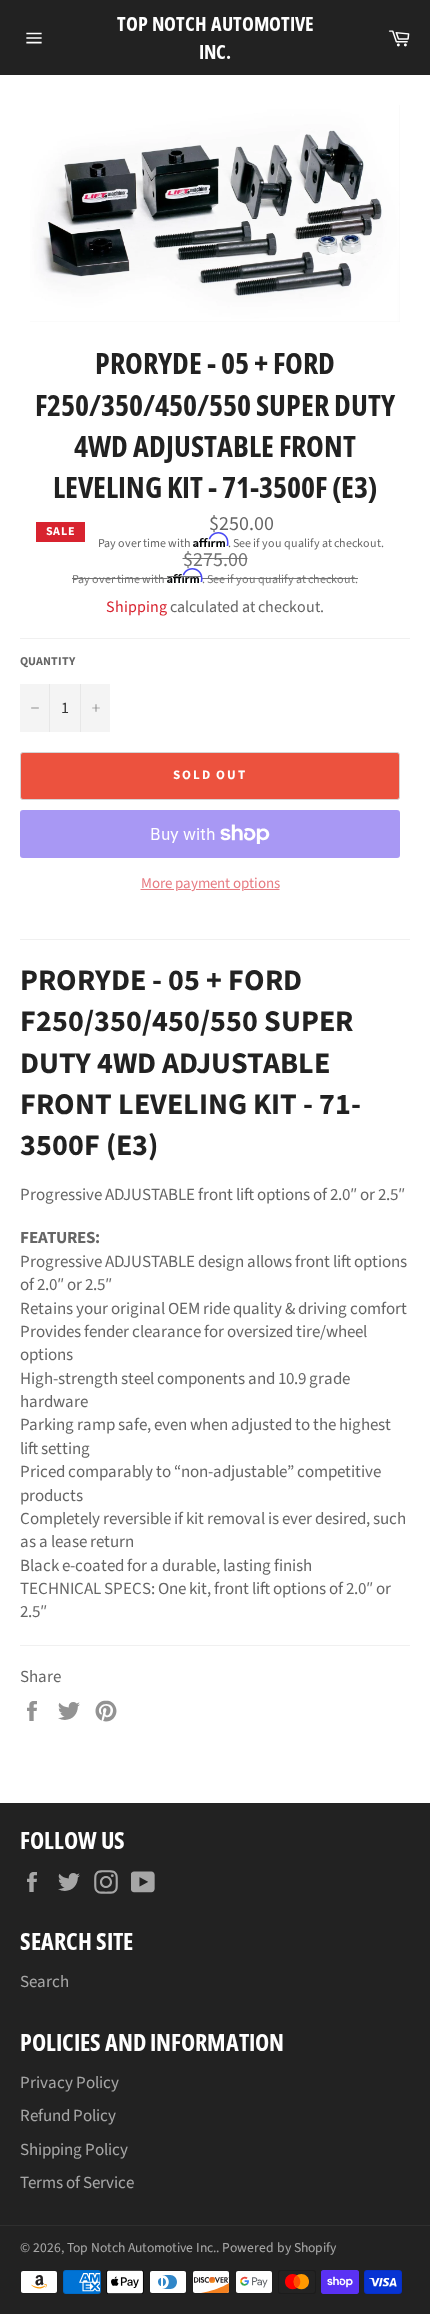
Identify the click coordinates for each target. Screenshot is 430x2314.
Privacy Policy (69, 2083)
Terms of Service (77, 2183)
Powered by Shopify (279, 2247)
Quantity (47, 662)
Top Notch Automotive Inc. (215, 37)
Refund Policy (68, 2116)
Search (44, 1982)
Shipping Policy (74, 2150)
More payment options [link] (210, 884)
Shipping (136, 607)
